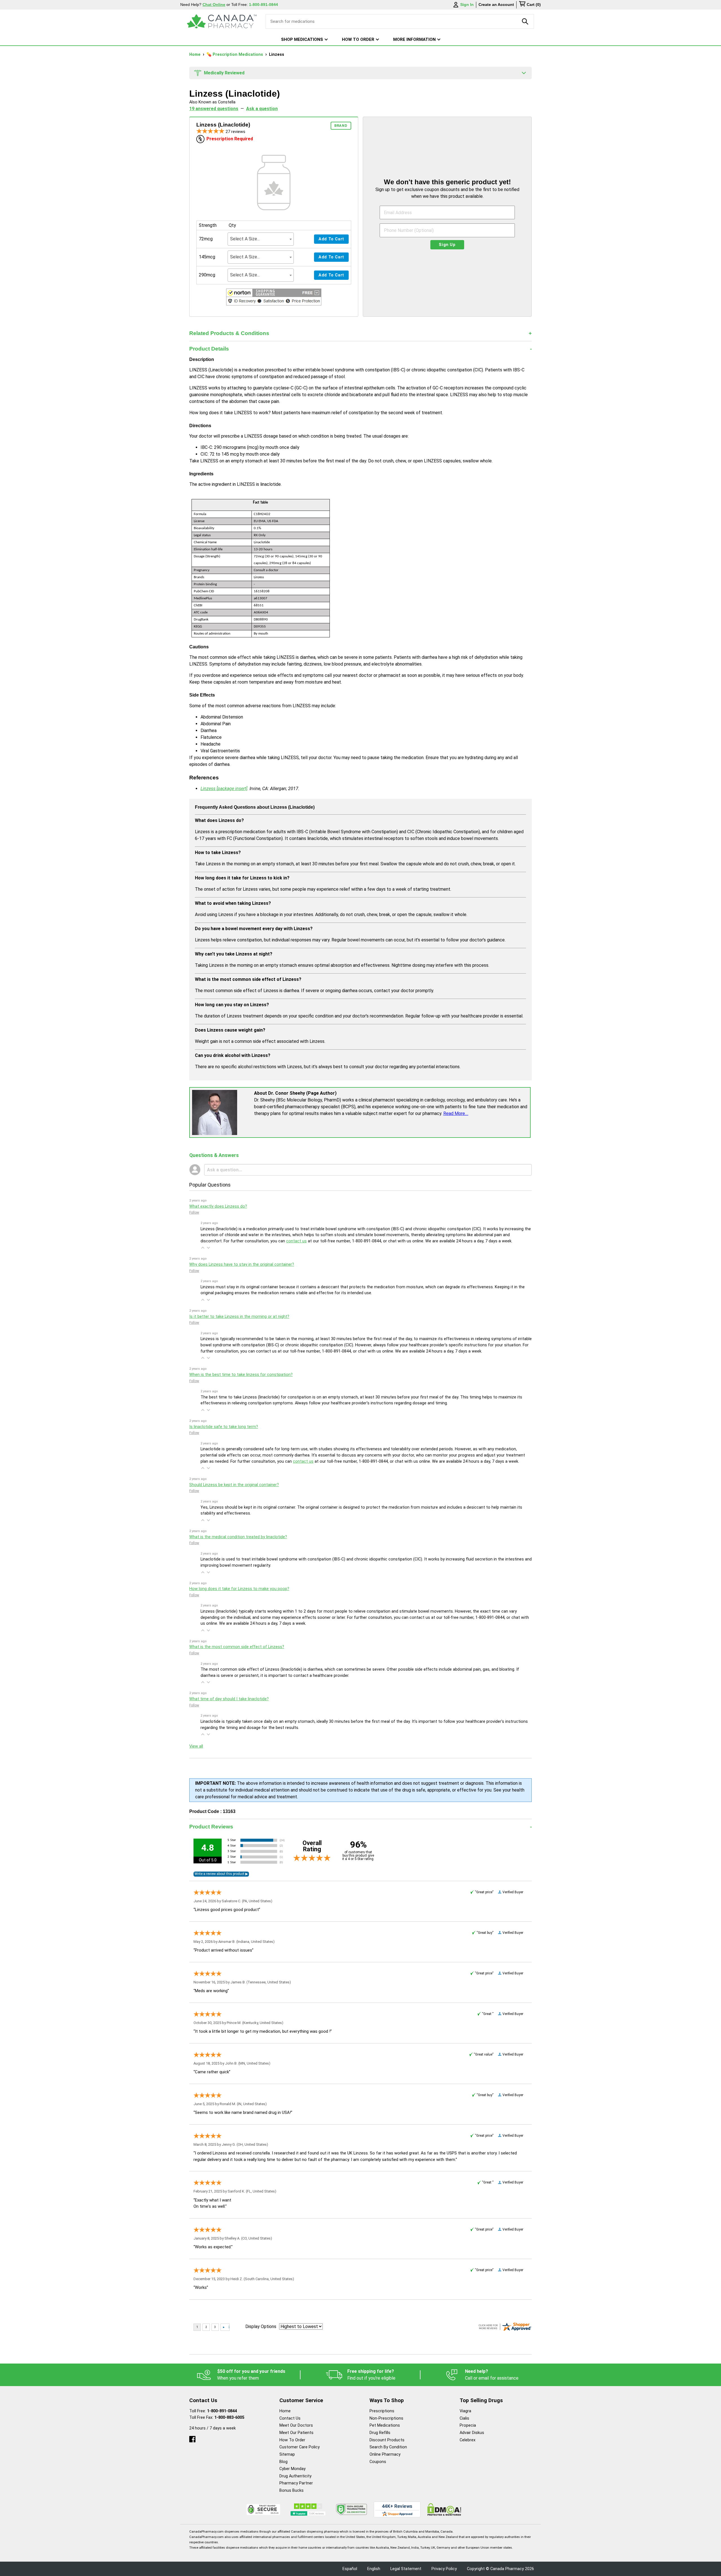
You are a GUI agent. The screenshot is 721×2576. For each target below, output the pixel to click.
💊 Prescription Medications (235, 55)
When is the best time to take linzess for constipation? (241, 1375)
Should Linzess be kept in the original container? (234, 1485)
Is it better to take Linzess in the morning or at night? (239, 1317)
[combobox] (261, 239)
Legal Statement (406, 2569)
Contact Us (290, 2418)
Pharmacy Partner (296, 2483)
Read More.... (456, 1113)
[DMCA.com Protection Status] (444, 2509)
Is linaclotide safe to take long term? (224, 1427)
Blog (283, 2462)
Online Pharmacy (385, 2454)
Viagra (465, 2411)
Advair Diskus (472, 2433)
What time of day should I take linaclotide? (229, 1699)
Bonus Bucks (291, 2490)
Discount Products (387, 2440)
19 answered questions (214, 109)
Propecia (468, 2425)
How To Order (292, 2440)
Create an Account (496, 5)
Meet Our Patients (296, 2433)
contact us (296, 1241)
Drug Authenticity (295, 2476)
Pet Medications (385, 2425)
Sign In (467, 5)
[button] (274, 298)
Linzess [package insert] (224, 789)
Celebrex (468, 2440)
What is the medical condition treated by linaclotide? (238, 1537)
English (374, 2569)
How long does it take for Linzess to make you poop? (239, 1589)
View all (196, 1746)
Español (350, 2569)
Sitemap (287, 2454)
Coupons (378, 2462)
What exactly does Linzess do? (218, 1206)
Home (195, 55)
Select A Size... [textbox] (245, 239)
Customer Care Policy (300, 2447)
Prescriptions (382, 2411)
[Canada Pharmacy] (222, 21)
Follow (194, 1212)
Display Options (261, 2326)
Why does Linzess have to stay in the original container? (242, 1264)
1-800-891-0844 (222, 2411)
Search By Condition (388, 2447)
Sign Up (447, 245)
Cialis (464, 2418)
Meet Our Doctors (296, 2425)
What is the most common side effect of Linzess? (237, 1647)
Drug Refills (380, 2433)
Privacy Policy (444, 2569)
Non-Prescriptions (386, 2418)
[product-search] (525, 21)
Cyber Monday (292, 2469)
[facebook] (192, 2438)
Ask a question (262, 109)
